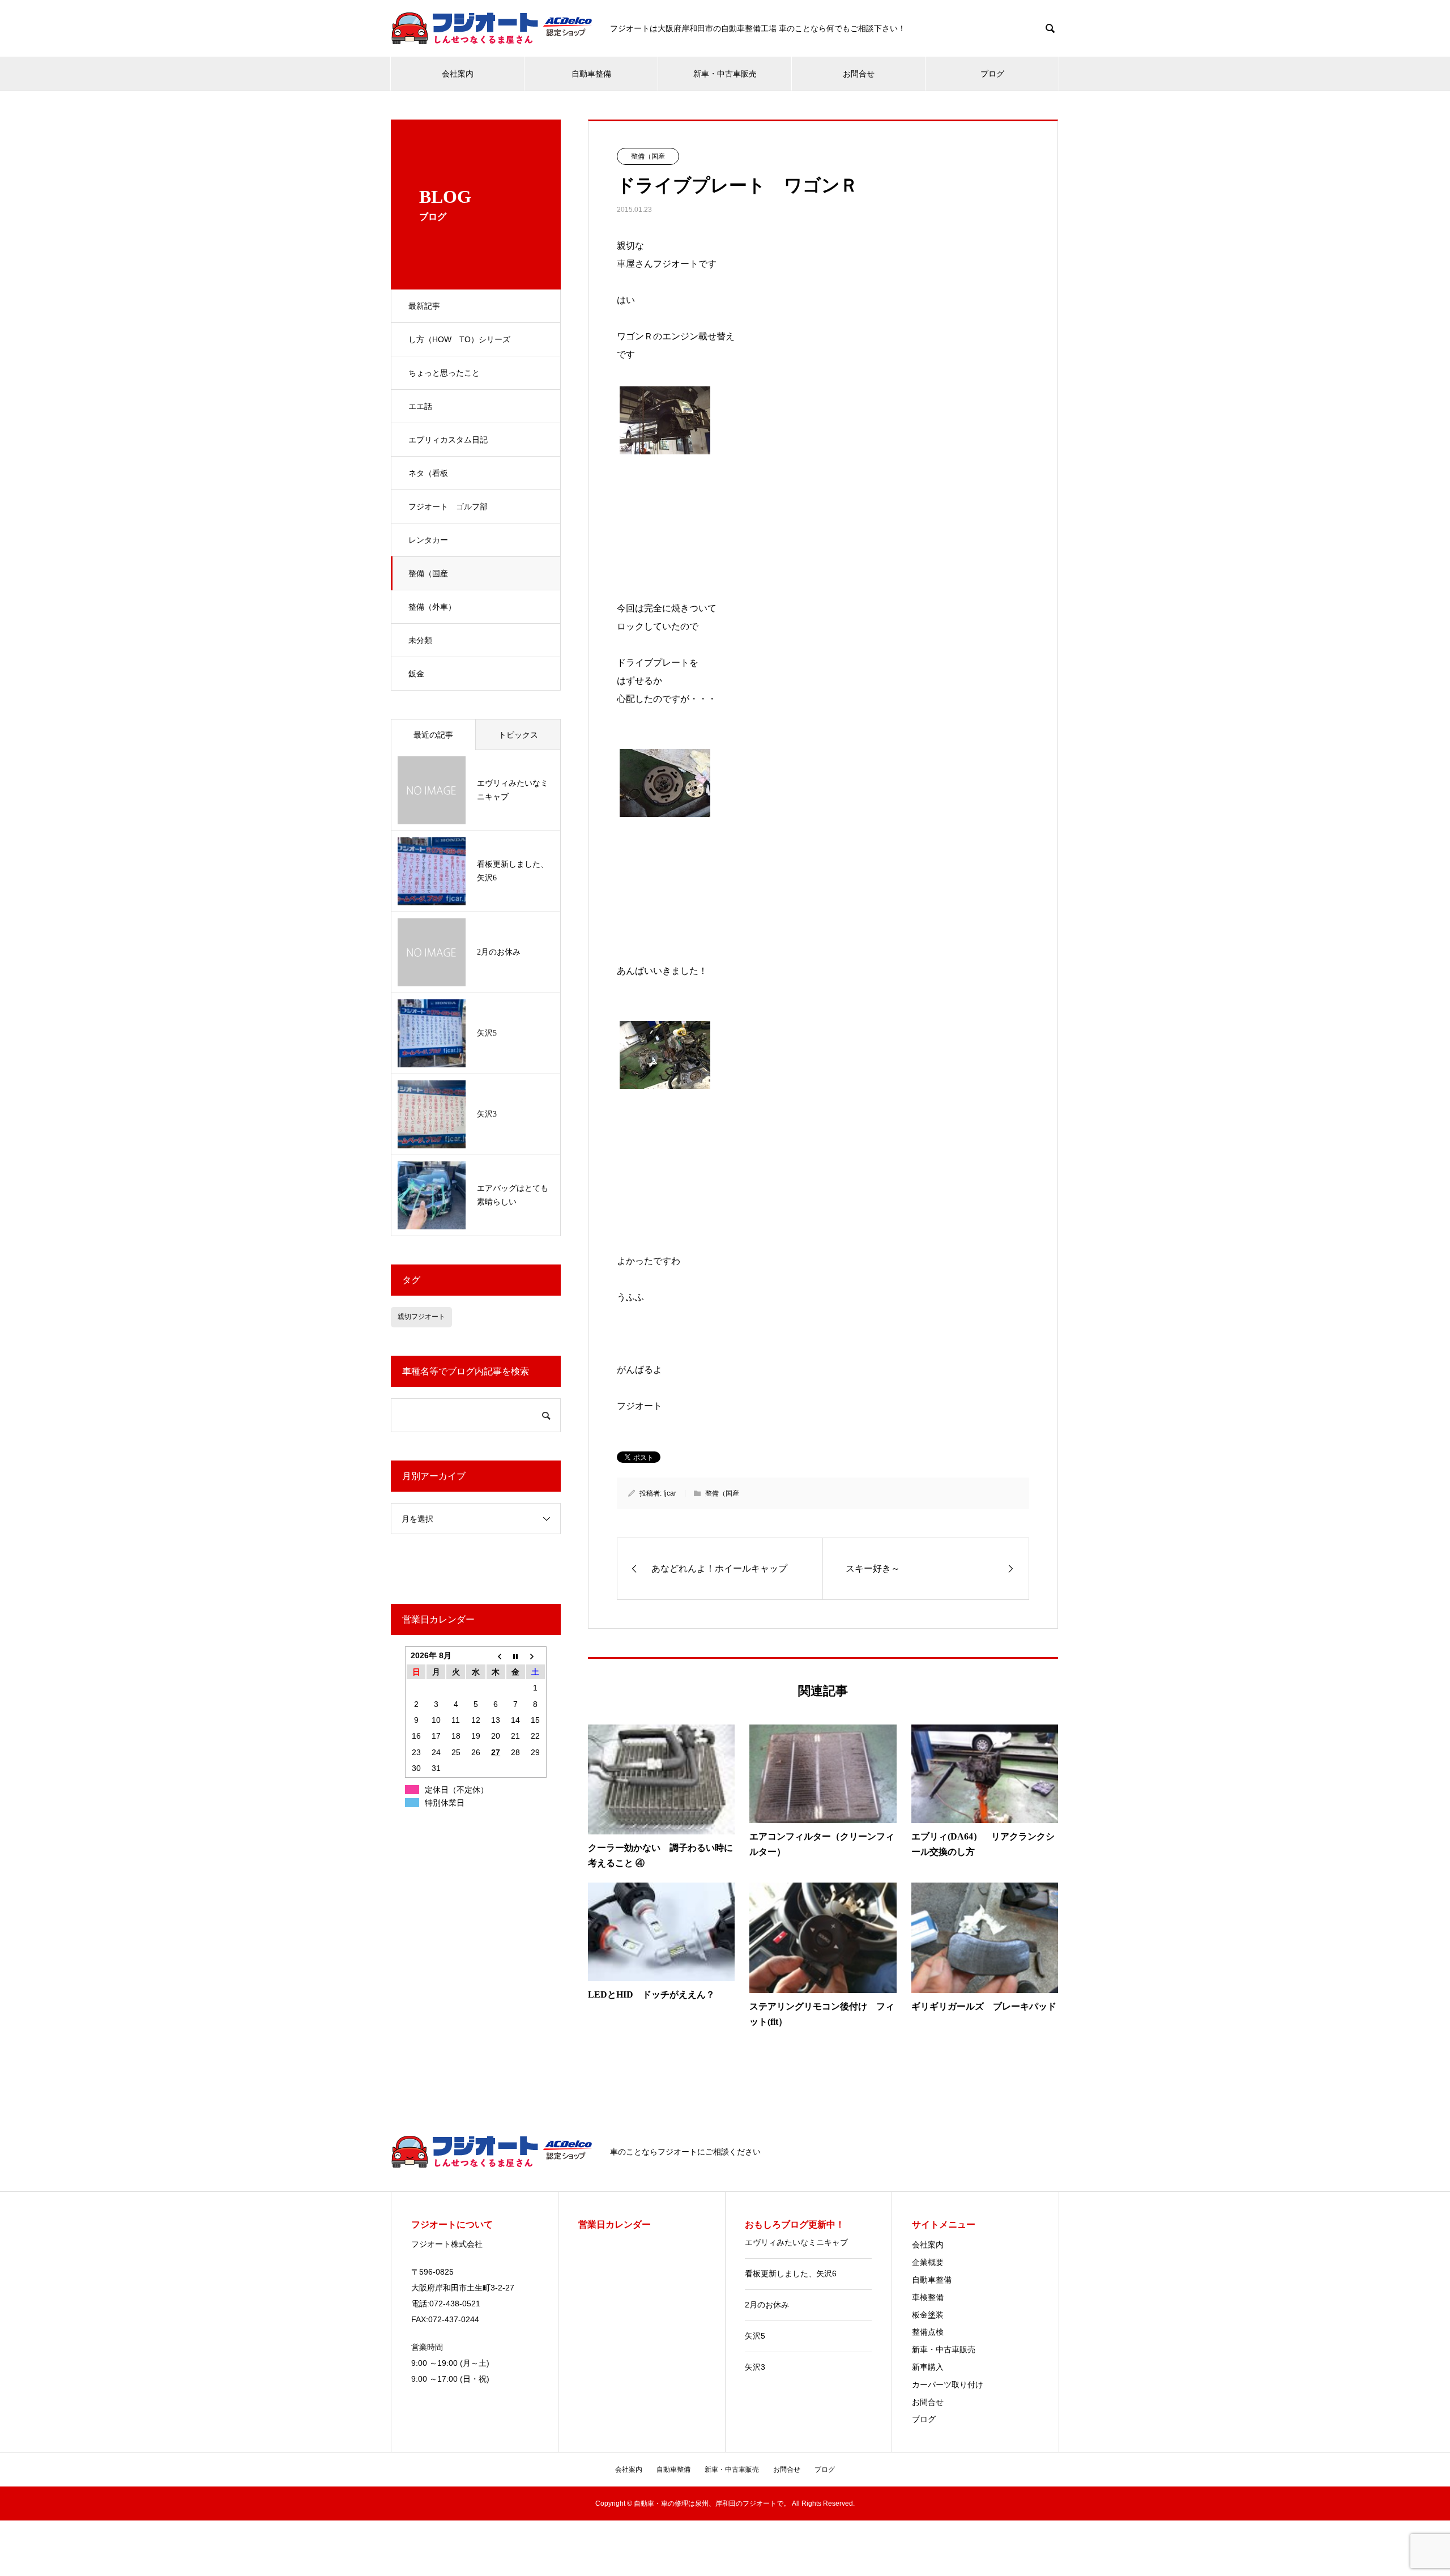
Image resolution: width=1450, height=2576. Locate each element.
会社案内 (458, 74)
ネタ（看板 (428, 473)
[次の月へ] (536, 1655)
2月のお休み (767, 2305)
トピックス (518, 735)
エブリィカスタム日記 (448, 440)
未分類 (420, 640)
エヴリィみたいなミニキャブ (796, 2242)
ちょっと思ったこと (444, 373)
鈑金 (416, 674)
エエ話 (420, 406)
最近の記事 (433, 735)
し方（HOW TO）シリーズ (459, 339)
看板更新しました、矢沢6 (791, 2273)
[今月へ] (516, 1655)
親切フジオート (421, 1317)
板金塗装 (928, 2315)
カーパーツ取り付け (948, 2385)
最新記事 (424, 306)
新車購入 (928, 2367)
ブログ (992, 74)
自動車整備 (591, 74)
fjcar (670, 1493)
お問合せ (859, 74)
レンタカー (428, 540)
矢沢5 (755, 2336)
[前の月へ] (496, 1655)
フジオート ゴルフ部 (448, 506)
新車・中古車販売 (725, 74)
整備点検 (928, 2332)
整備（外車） (432, 607)
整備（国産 (428, 573)
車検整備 (928, 2297)
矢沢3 (755, 2367)
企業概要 (928, 2262)
